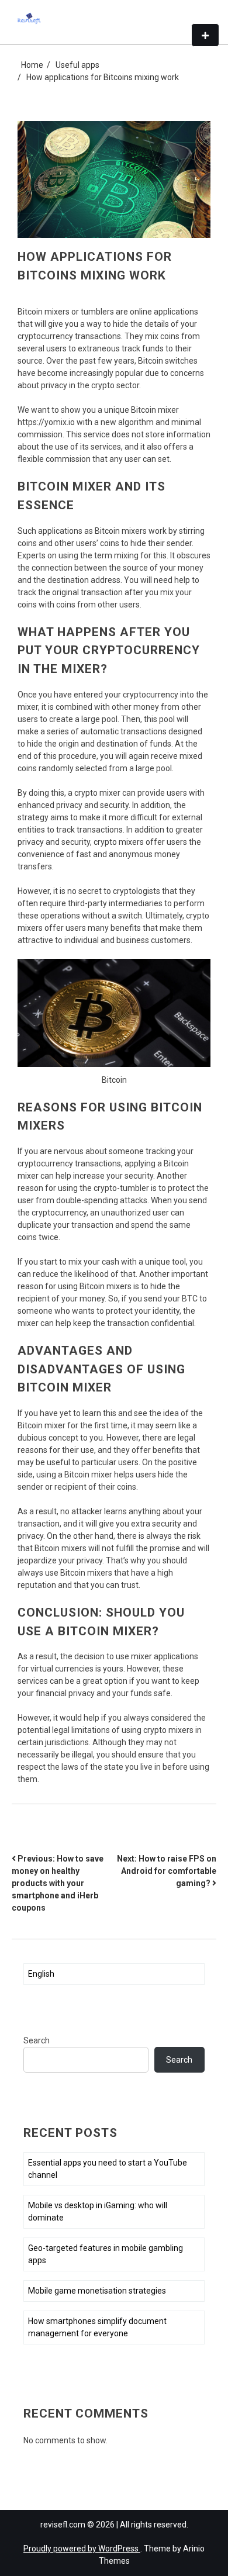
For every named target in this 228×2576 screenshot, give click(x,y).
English (41, 1974)
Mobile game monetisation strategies (97, 2291)
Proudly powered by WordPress (82, 2549)
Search (37, 2040)
